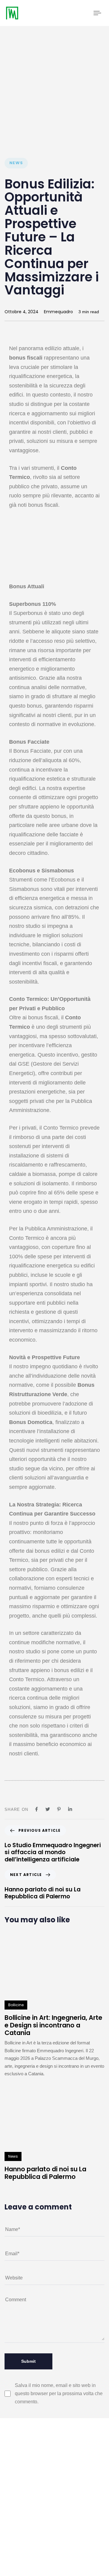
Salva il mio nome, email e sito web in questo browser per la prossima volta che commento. (59, 2393)
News (16, 163)
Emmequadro (58, 312)
